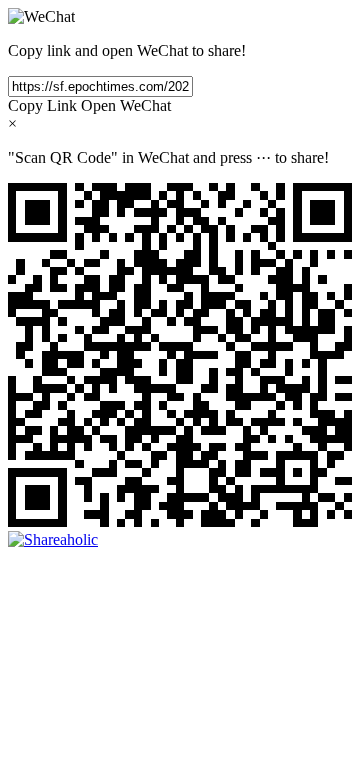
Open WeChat (126, 105)
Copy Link (42, 105)
